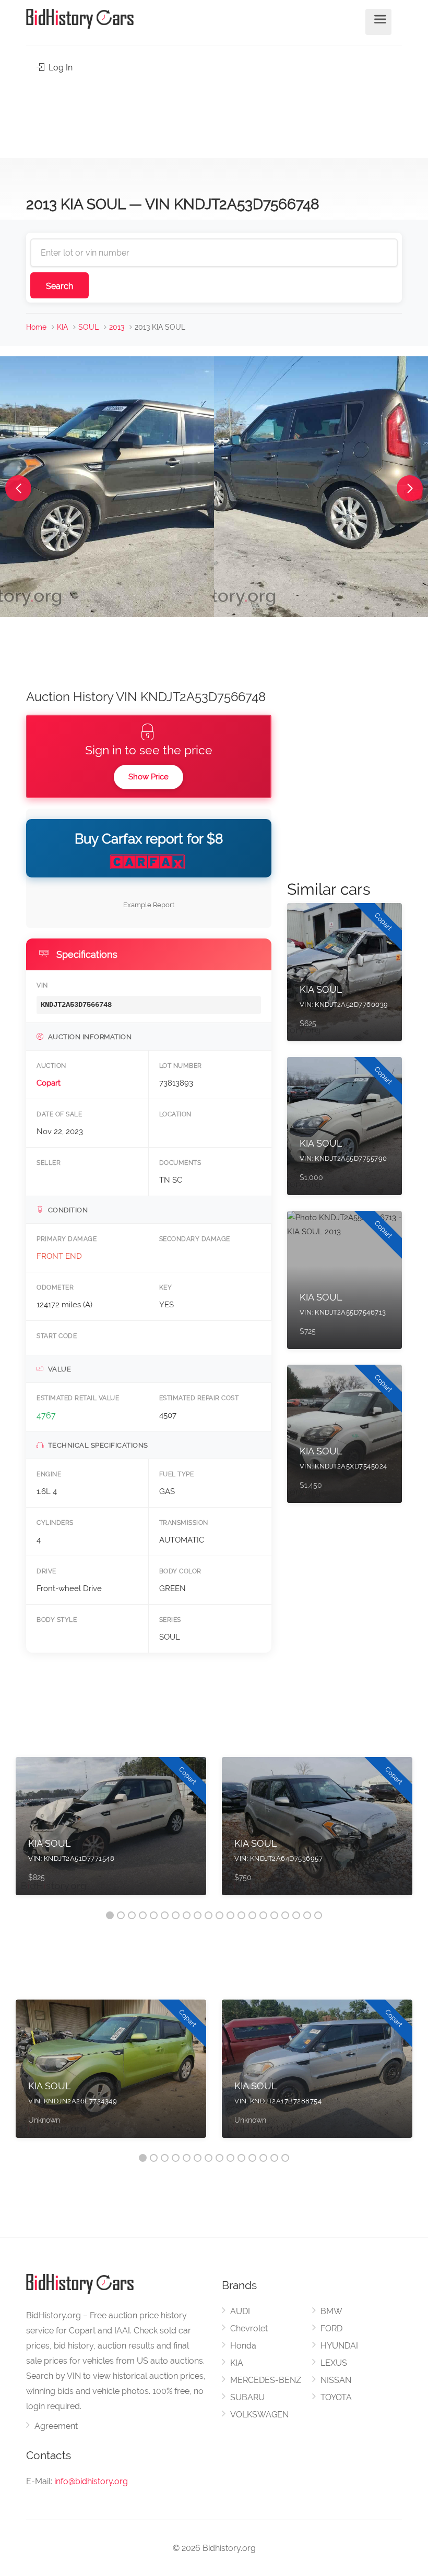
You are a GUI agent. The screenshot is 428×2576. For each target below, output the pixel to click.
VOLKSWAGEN (259, 2415)
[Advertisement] (214, 113)
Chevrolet (249, 2328)
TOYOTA (336, 2397)
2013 (117, 327)
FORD (331, 2328)
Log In (60, 68)
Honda (243, 2346)
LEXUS (334, 2363)
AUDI (240, 2311)
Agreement (56, 2426)
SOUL (88, 327)
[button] (18, 488)
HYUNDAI (339, 2346)
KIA (62, 327)
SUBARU (247, 2397)
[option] (111, 1831)
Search (60, 286)
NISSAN (336, 2380)
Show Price (148, 777)
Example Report (149, 905)
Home (36, 327)
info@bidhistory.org (91, 2481)
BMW (331, 2311)
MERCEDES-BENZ (266, 2380)
